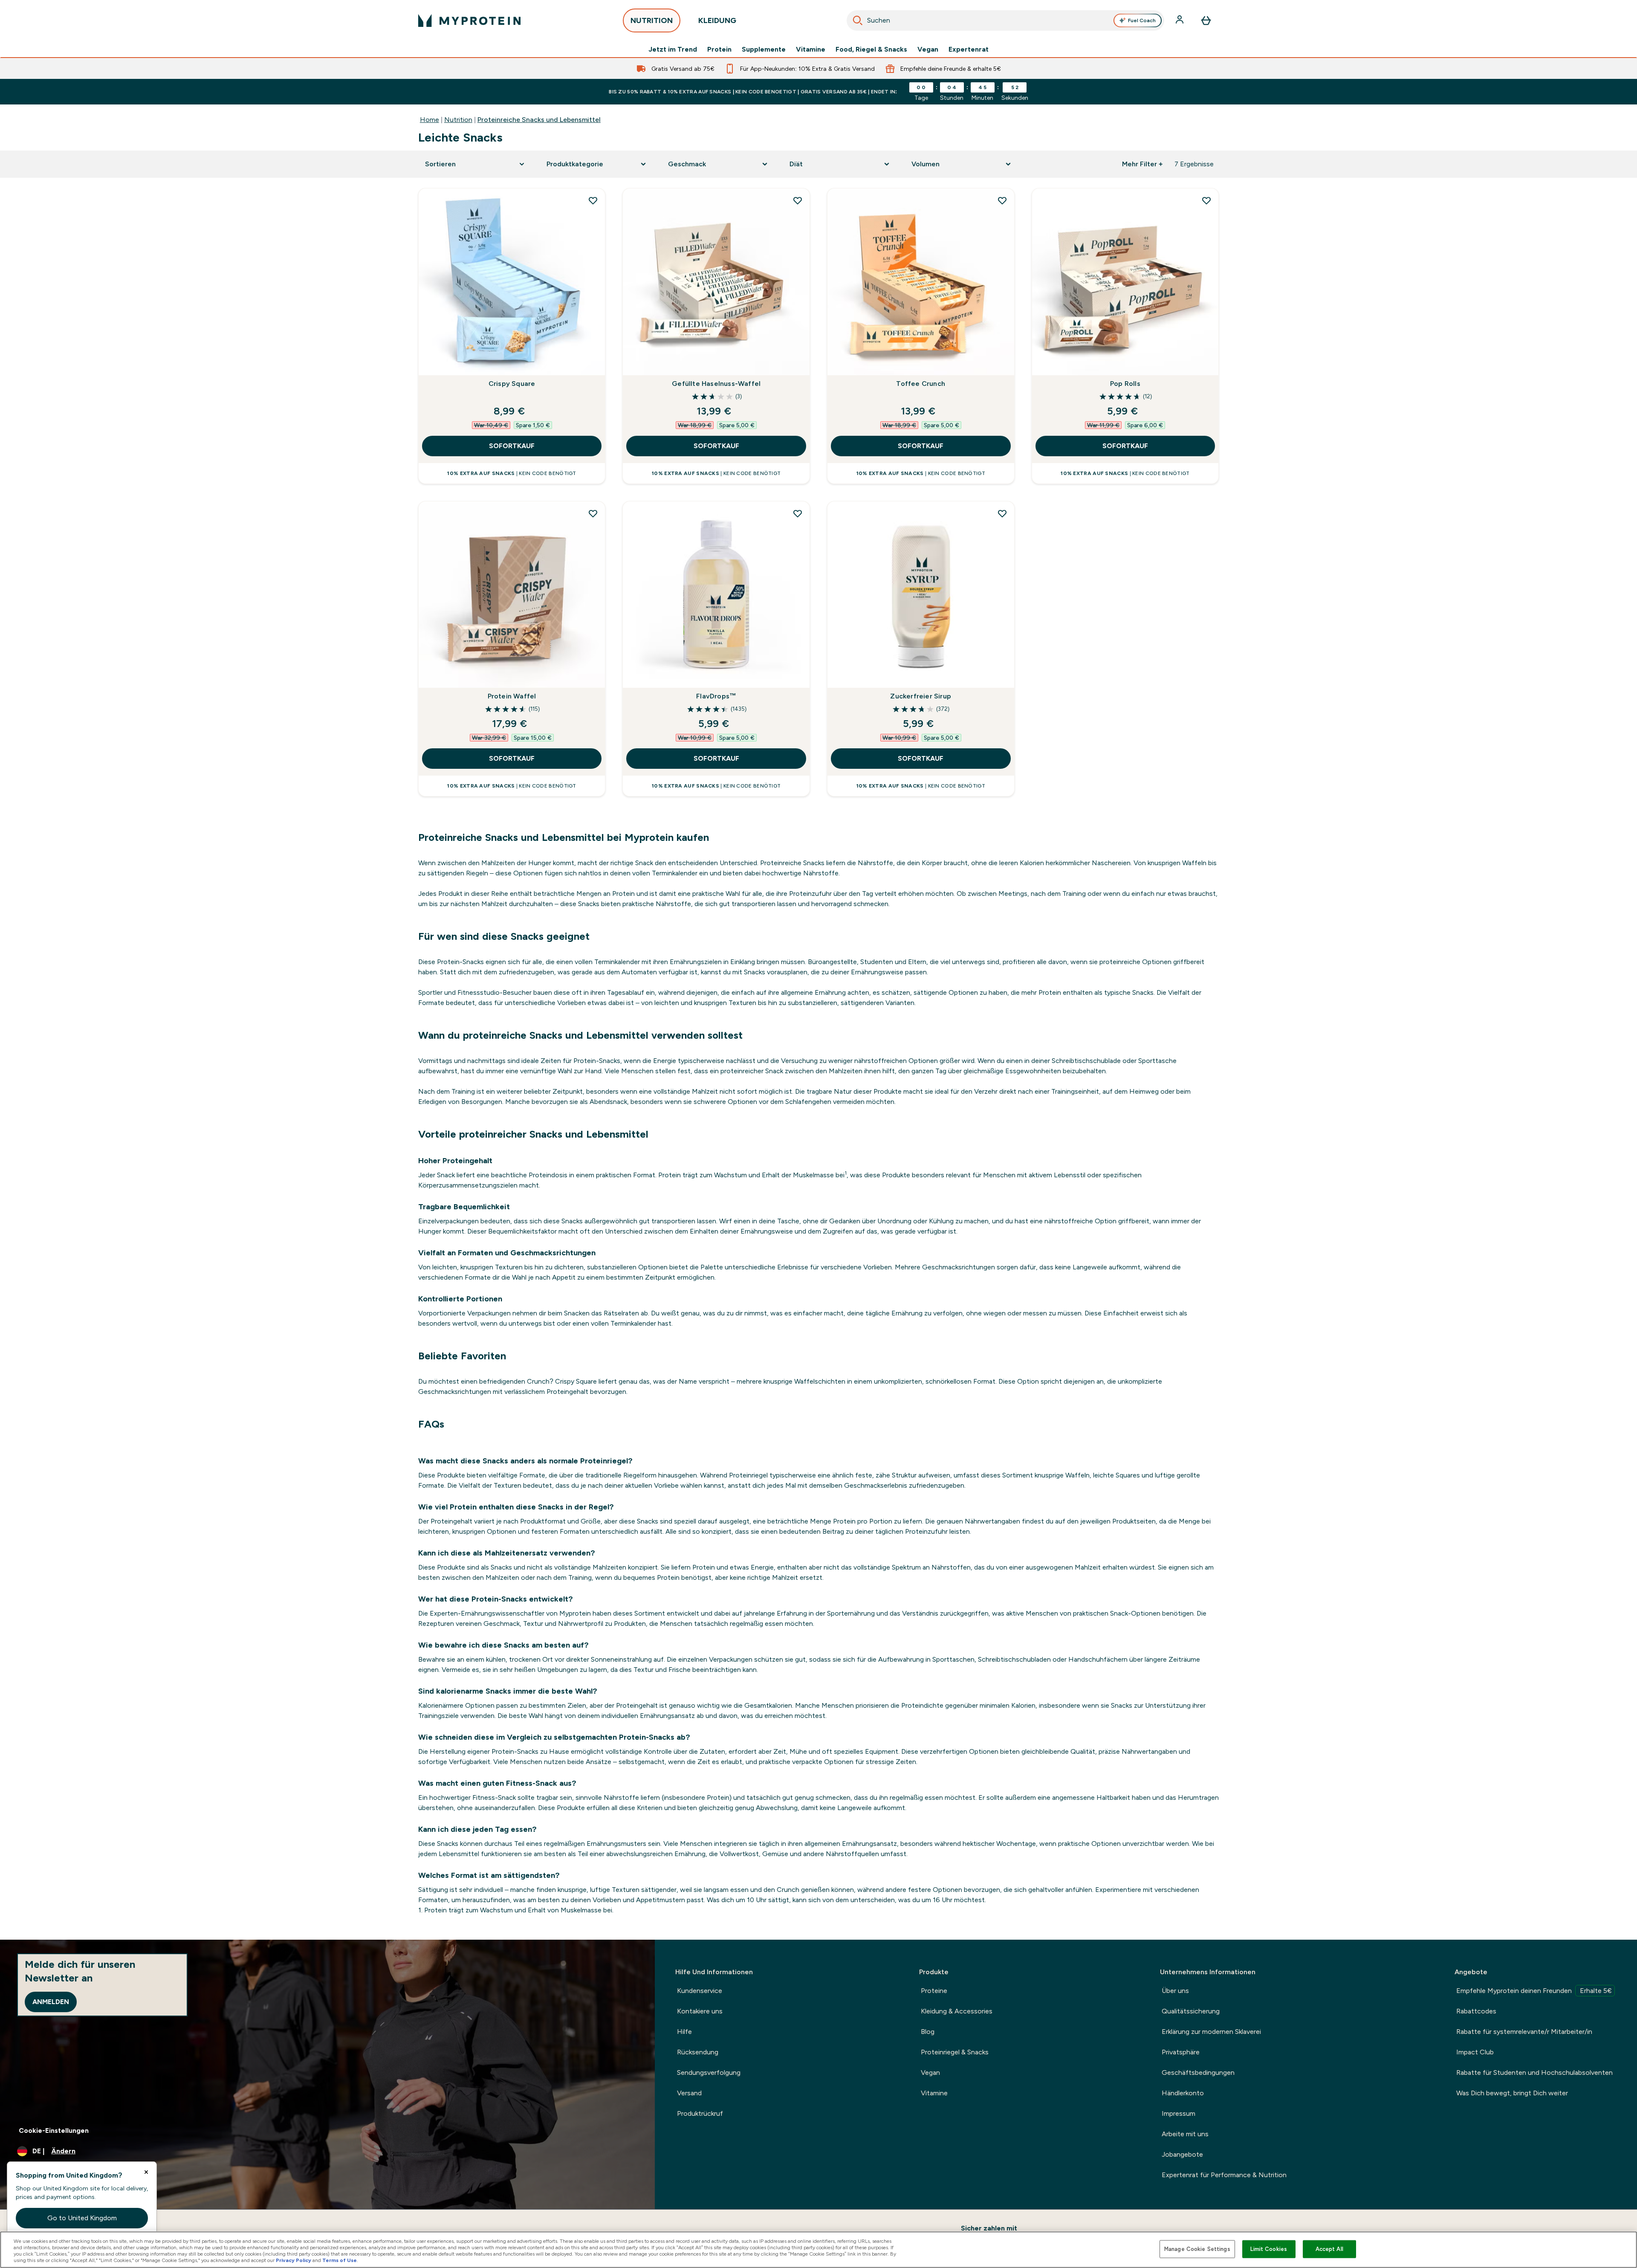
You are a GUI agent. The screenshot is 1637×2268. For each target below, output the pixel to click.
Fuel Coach (1142, 20)
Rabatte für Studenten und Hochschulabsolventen (1534, 2072)
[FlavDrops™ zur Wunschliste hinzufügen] (798, 513)
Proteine (934, 1991)
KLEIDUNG (717, 20)
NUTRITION (652, 20)
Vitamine (811, 49)
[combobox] (1005, 20)
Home (429, 120)
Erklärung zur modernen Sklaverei (1211, 2032)
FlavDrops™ (716, 696)
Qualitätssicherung (1191, 2011)
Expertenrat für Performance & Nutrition (1224, 2175)
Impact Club (1475, 2052)
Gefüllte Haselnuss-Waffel (716, 384)
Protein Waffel (512, 696)
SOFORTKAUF (512, 446)
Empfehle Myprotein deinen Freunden (1534, 1991)
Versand (689, 2093)
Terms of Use (340, 2260)
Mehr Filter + (1142, 164)
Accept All (1329, 2249)
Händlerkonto (1183, 2093)
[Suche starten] (858, 20)
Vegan (928, 49)
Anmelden (51, 2002)
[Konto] (1180, 20)
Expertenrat (969, 49)
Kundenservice (700, 1991)
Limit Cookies (1269, 2249)
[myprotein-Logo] (469, 20)
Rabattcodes (1476, 2011)
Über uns (1175, 1991)
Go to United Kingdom (82, 2218)
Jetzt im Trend (673, 49)
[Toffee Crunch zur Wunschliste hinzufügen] (1002, 200)
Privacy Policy (294, 2260)
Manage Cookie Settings (1197, 2249)
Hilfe (684, 2032)
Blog (928, 2032)
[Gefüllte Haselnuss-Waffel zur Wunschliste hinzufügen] (798, 200)
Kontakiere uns (700, 2011)
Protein (719, 49)
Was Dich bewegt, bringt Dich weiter (1512, 2093)
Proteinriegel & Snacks (955, 2052)
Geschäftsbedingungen (1198, 2072)
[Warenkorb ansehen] (1206, 20)
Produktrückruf (700, 2113)
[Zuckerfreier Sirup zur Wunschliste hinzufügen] (1002, 513)
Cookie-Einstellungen (54, 2130)
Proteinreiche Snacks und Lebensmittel (539, 120)
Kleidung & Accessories (957, 2011)
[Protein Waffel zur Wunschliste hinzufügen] (593, 513)
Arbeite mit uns (1185, 2134)
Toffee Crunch (921, 384)
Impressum (1179, 2113)
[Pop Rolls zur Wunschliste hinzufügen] (1206, 200)
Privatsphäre (1181, 2052)
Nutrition (458, 120)
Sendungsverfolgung (709, 2072)
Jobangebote (1182, 2154)
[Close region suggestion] (146, 2172)
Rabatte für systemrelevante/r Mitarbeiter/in (1524, 2032)
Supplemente (764, 49)
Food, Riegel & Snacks (871, 49)
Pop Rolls (1125, 384)
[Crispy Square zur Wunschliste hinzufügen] (593, 200)
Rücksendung (698, 2052)
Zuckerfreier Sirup (921, 696)
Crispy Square (512, 384)
